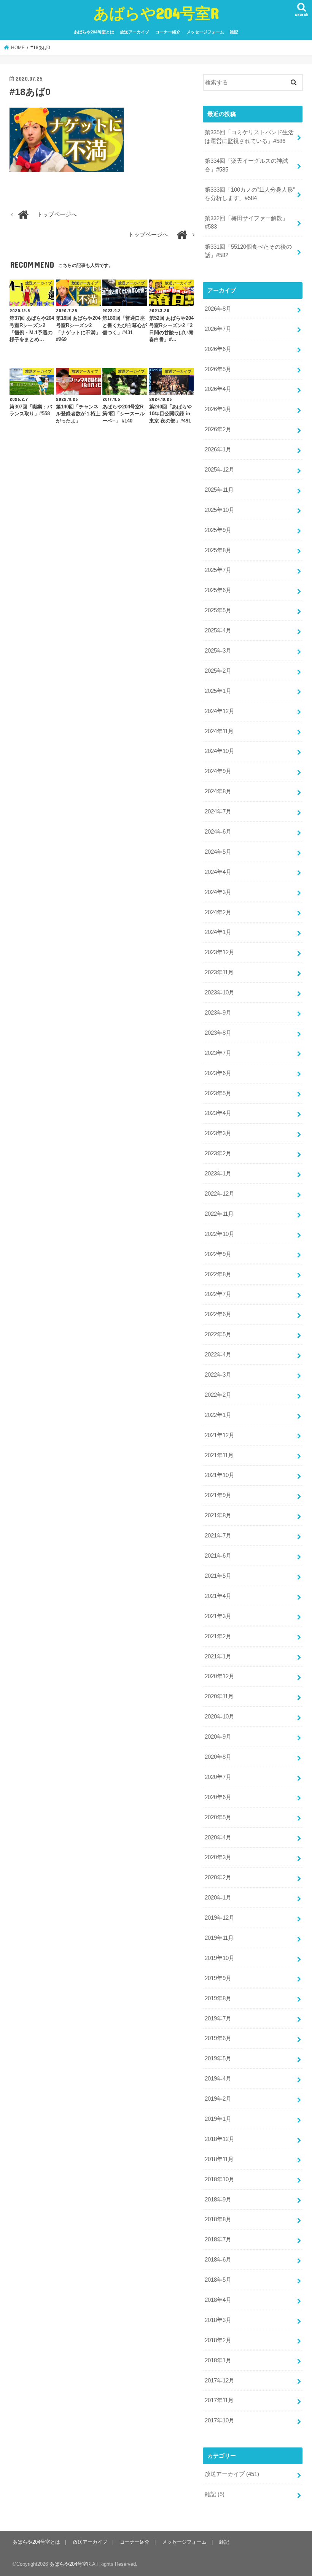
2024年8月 (218, 791)
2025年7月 (218, 570)
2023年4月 (218, 1113)
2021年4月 (218, 1596)
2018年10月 (220, 2179)
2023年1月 (218, 1174)
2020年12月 (220, 1676)
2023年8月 (218, 1033)
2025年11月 (219, 490)
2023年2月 (218, 1153)
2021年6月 (218, 1556)
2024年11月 (219, 731)
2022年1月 (218, 1415)
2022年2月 (218, 1395)
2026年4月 (218, 389)
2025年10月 (220, 510)
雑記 (234, 32)
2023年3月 (218, 1133)
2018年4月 (218, 2300)
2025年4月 (218, 631)
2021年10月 (220, 1475)
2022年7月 (218, 1294)
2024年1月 (218, 932)
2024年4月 (218, 872)
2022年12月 (220, 1194)
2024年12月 (220, 711)
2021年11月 (219, 1455)
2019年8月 (218, 1998)
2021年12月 (220, 1435)
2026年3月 (218, 409)
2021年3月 (218, 1616)
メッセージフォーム (205, 32)
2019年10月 (220, 1958)
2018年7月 (218, 2239)
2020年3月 (218, 1857)
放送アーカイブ (135, 32)
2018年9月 (218, 2200)
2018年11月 (219, 2159)
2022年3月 (218, 1375)
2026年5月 (218, 369)
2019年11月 (219, 1938)
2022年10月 (220, 1234)
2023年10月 (220, 993)
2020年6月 (218, 1797)
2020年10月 (220, 1717)
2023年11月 (219, 972)
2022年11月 (219, 1214)
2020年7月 (218, 1777)
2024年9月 (218, 771)
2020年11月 (219, 1696)
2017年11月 (219, 2400)
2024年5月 (218, 852)
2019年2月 (218, 2099)
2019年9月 (218, 1978)
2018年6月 (218, 2260)
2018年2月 (218, 2340)
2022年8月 (218, 1274)
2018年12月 (220, 2139)
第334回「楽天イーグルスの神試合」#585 (246, 165)
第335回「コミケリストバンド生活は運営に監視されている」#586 (249, 137)
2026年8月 (218, 309)
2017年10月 (220, 2420)
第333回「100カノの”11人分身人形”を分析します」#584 (250, 194)
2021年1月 (218, 1656)
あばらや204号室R (156, 13)
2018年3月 (218, 2320)
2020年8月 (218, 1757)
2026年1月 (218, 449)
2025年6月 (218, 590)
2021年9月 (218, 1495)
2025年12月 (220, 470)
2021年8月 (218, 1515)
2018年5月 (218, 2280)
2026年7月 (218, 329)
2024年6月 (218, 832)
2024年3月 (218, 892)
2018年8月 (218, 2219)
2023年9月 (218, 1013)
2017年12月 (220, 2381)
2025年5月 (218, 610)
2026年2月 (218, 429)
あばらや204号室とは (94, 32)
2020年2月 (218, 1877)
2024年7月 (218, 812)
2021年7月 (218, 1536)
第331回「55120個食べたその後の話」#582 (248, 251)
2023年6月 (218, 1073)
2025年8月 (218, 550)
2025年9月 (218, 530)
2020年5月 (218, 1817)
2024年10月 (220, 751)
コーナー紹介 (168, 32)
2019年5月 (218, 2058)
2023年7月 (218, 1053)
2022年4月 (218, 1355)
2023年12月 (220, 952)
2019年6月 (218, 2038)
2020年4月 (218, 1838)
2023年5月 (218, 1093)
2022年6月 (218, 1314)
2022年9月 (218, 1254)
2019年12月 (220, 1918)
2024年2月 (218, 912)
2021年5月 (218, 1576)
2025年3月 (218, 651)
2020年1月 (218, 1898)
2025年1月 (218, 691)
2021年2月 (218, 1636)
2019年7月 (218, 2019)
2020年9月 (218, 1737)
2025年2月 (218, 671)
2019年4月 (218, 2079)
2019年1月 (218, 2119)
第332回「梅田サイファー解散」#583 (246, 222)
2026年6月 (218, 349)
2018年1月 (218, 2360)
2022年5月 (218, 1334)
